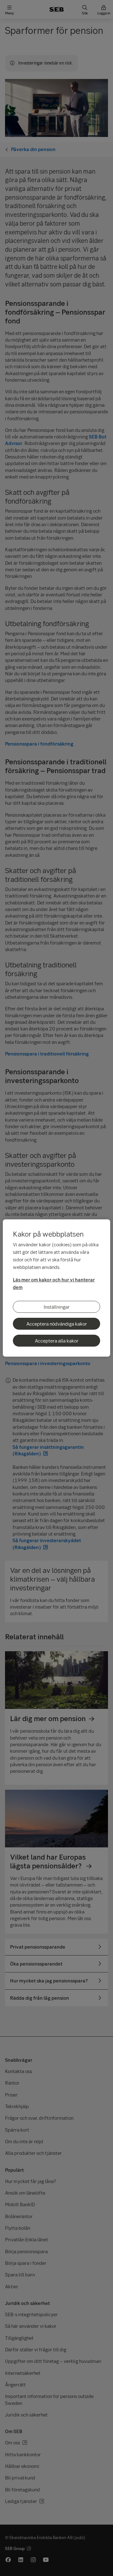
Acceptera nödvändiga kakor (57, 1324)
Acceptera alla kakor (57, 1341)
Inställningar (57, 1307)
